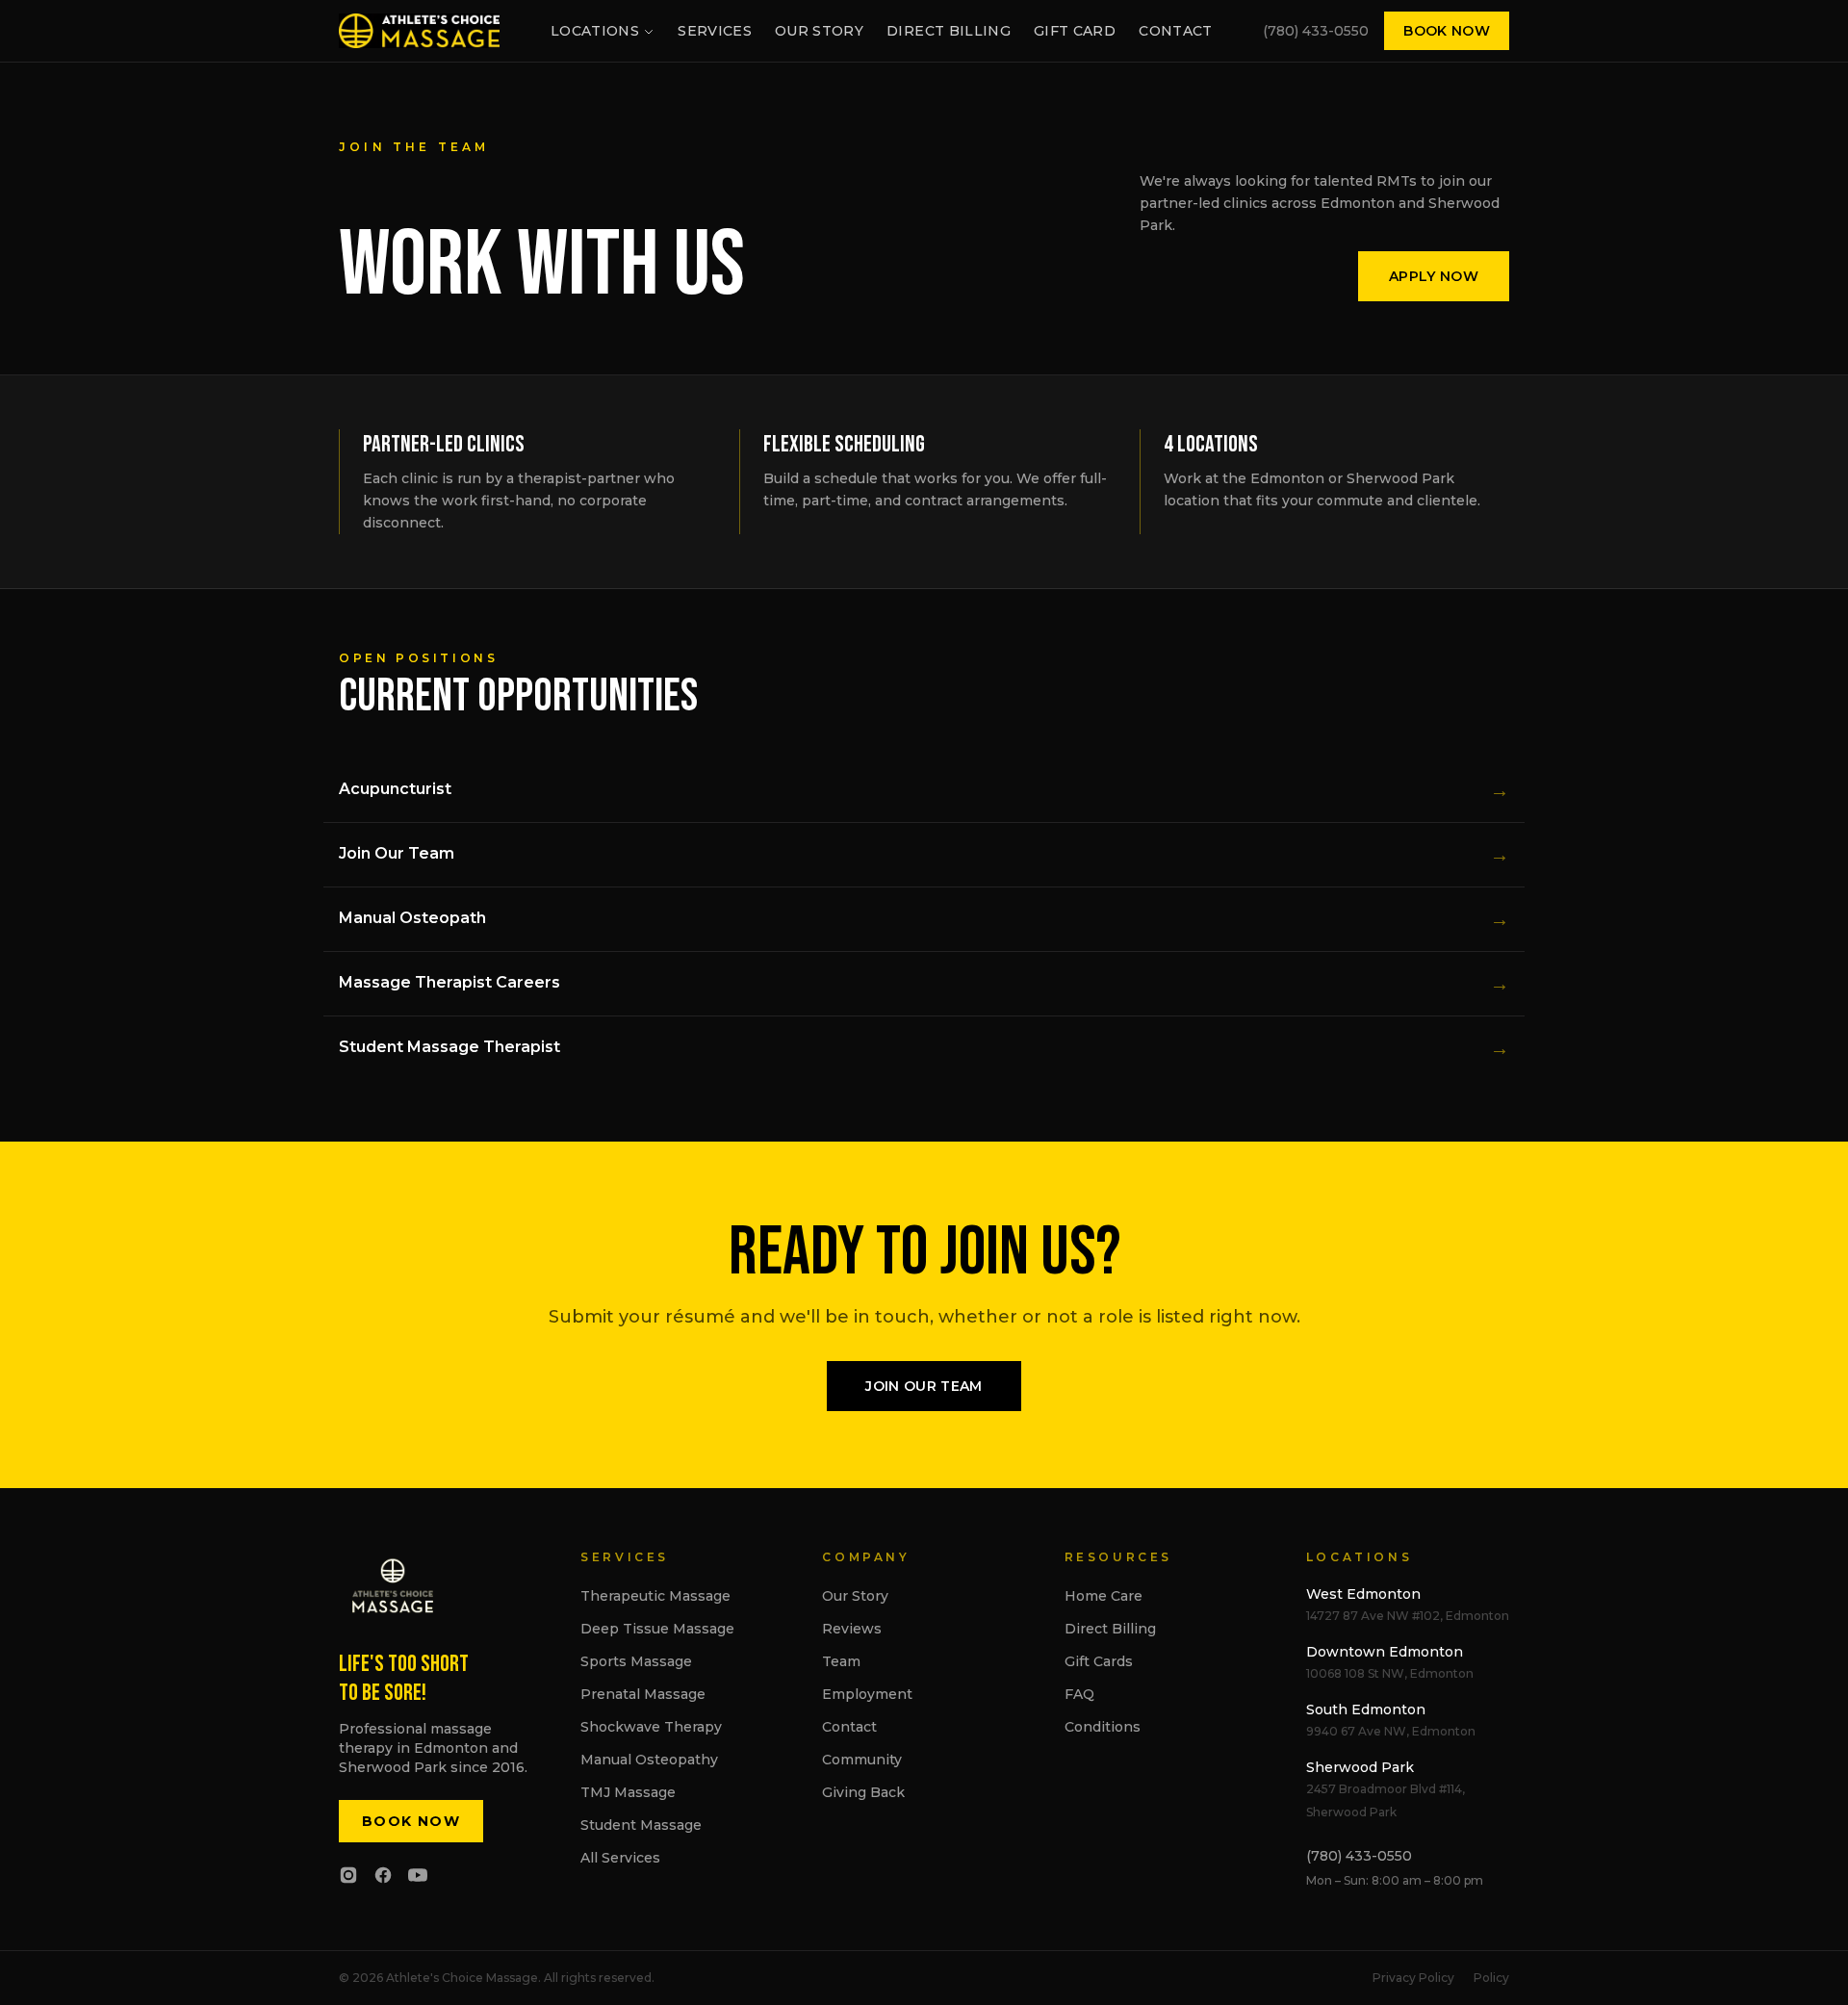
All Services (620, 1858)
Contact (1175, 31)
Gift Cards (1099, 1661)
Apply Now (1434, 276)
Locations (595, 31)
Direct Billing (949, 31)
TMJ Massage (628, 1792)
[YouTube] (418, 1875)
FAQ (1079, 1694)
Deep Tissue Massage (657, 1629)
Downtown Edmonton (1385, 1652)
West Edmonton (1363, 1594)
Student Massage (641, 1825)
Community (862, 1760)
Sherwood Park (1360, 1767)
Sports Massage (636, 1661)
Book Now (1447, 31)
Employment (867, 1694)
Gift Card (1075, 31)
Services (715, 31)
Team (841, 1661)
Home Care (1104, 1596)
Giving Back (863, 1792)
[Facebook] (383, 1875)
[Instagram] (348, 1875)
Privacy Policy (1413, 1978)
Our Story (819, 31)
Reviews (852, 1629)
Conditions (1103, 1727)
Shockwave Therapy (651, 1727)
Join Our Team (924, 1386)
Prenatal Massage (643, 1694)
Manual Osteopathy (649, 1760)
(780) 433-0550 (1316, 31)
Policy (1491, 1978)
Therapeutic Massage (655, 1596)
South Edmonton (1366, 1709)
